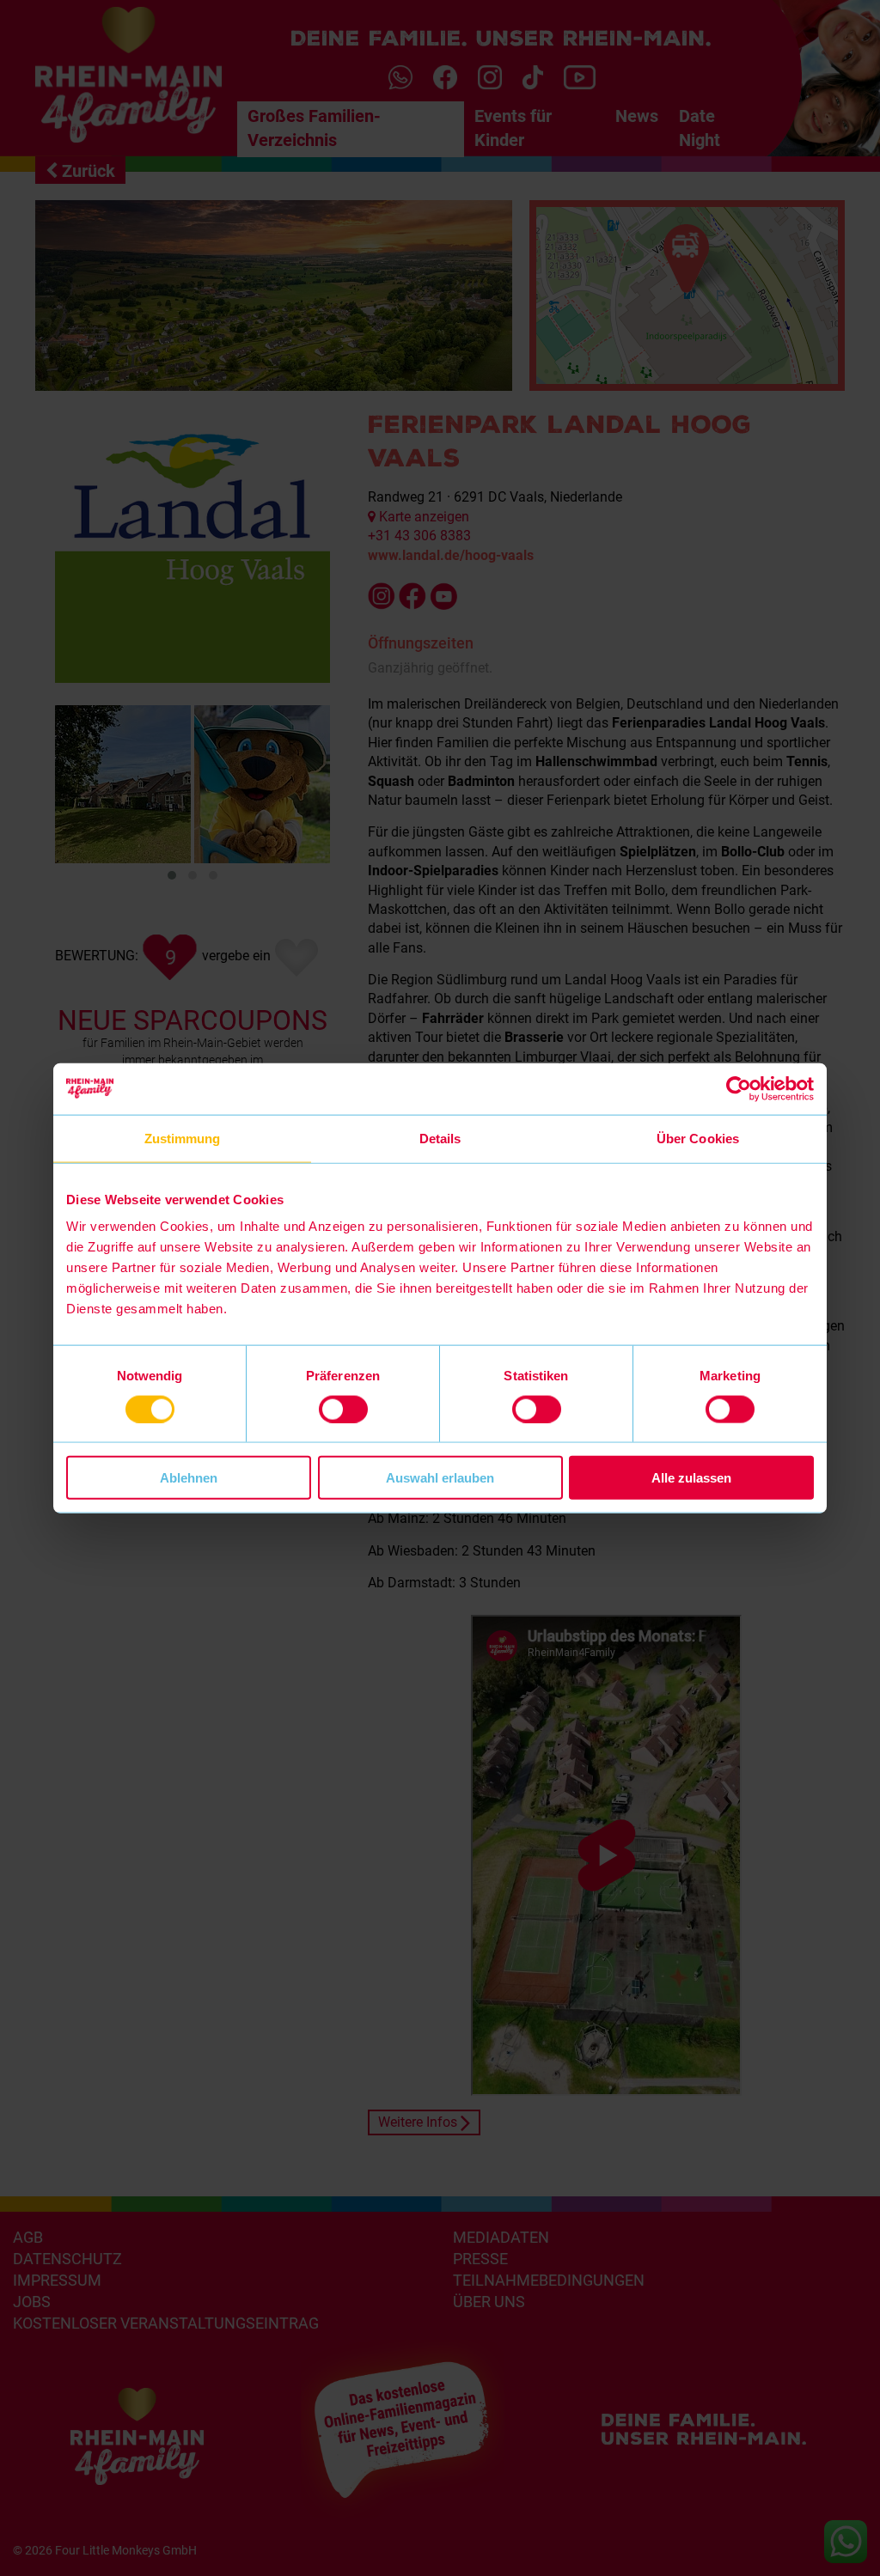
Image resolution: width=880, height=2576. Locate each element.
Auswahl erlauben (440, 1478)
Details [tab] (440, 1138)
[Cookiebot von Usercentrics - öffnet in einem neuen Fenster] (739, 1088)
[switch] (343, 1409)
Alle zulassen (691, 1478)
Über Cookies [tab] (698, 1138)
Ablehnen (189, 1478)
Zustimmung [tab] (183, 1138)
